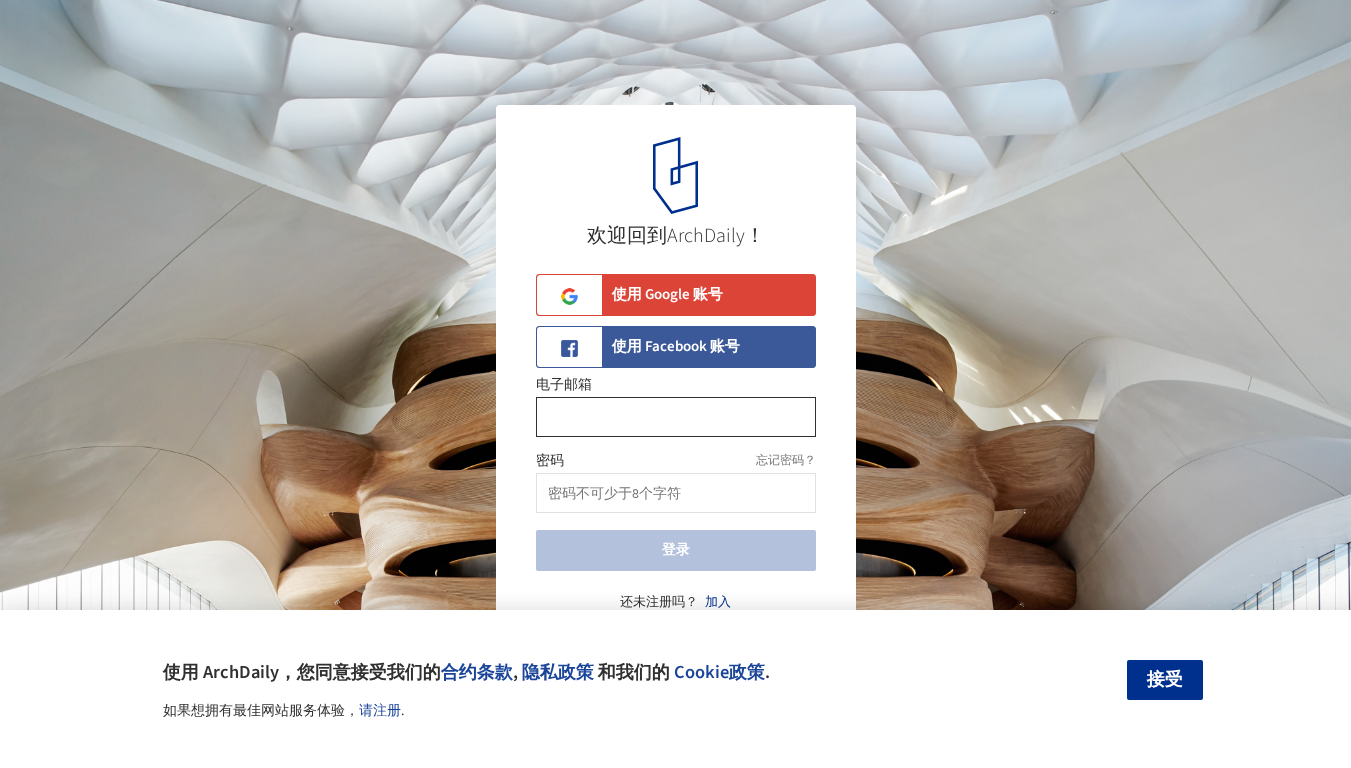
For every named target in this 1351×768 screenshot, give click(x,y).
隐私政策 (558, 672)
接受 (1165, 679)
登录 (676, 550)
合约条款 (477, 672)
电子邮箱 (564, 385)
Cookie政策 (719, 672)
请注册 (380, 711)
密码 (550, 461)
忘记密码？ (786, 460)
